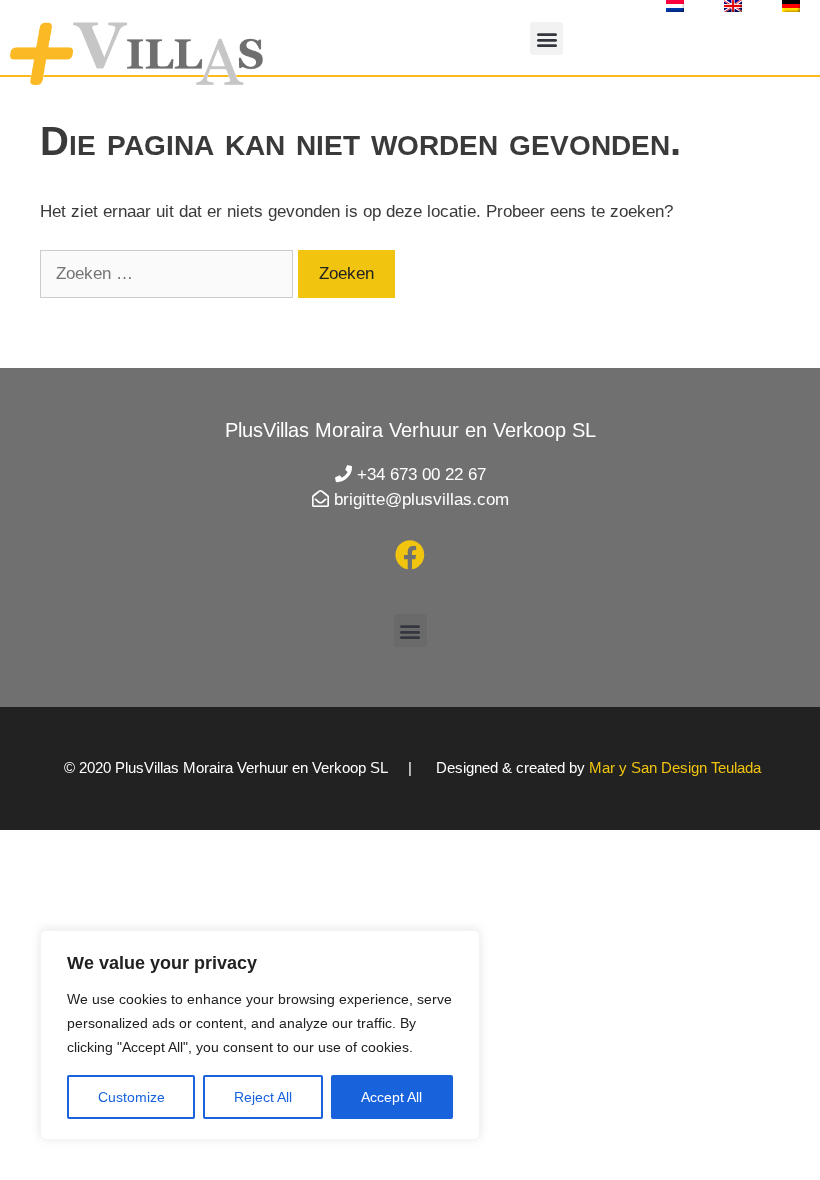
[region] (260, 1035)
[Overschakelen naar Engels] (733, 6)
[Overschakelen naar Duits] (791, 6)
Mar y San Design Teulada (675, 767)
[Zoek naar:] (169, 273)
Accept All (391, 1097)
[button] (546, 38)
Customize (131, 1097)
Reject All (263, 1097)
